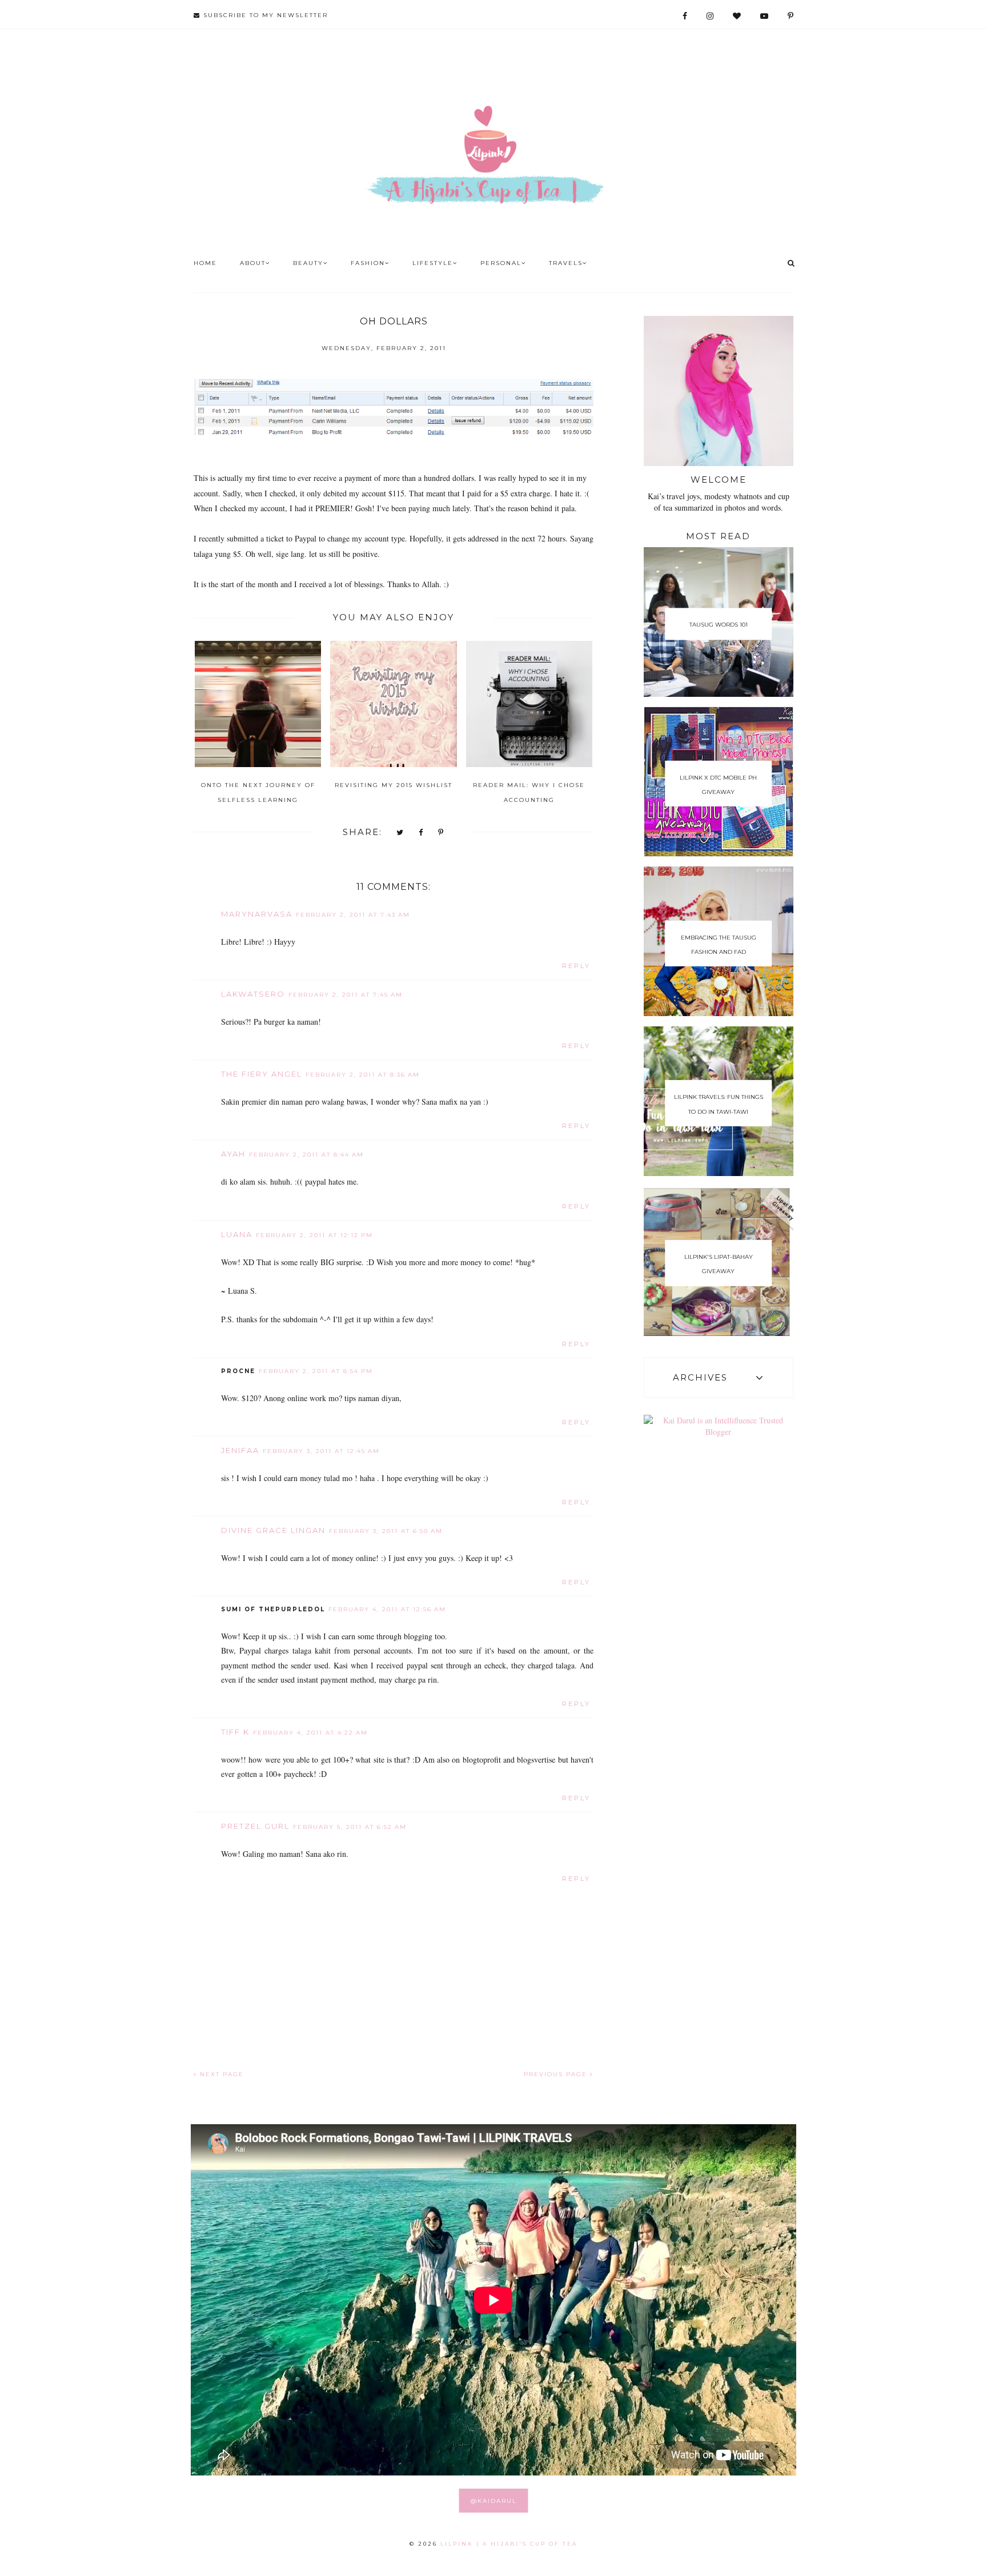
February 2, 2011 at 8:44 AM (306, 1155)
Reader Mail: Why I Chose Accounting (529, 792)
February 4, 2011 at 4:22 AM (310, 1733)
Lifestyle (433, 263)
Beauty (308, 263)
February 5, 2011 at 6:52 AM (350, 1827)
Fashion (368, 263)
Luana (237, 1234)
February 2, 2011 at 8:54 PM (316, 1371)
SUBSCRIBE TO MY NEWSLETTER (264, 15)
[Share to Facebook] (421, 833)
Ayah (233, 1154)
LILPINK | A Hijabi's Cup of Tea (509, 2544)
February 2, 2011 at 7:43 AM (353, 915)
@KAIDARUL (494, 2501)
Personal (501, 263)
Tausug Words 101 (719, 625)
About (253, 263)
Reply (576, 966)
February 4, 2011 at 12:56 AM (387, 1609)
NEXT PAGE (220, 2074)
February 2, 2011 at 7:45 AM (346, 995)
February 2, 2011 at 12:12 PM (314, 1235)
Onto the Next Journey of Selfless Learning (258, 792)
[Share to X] (400, 833)
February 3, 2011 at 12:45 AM (321, 1451)
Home (205, 263)
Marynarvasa (257, 914)
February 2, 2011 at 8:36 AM (363, 1075)
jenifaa (240, 1450)
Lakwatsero (253, 994)
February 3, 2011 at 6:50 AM (386, 1531)
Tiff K (235, 1732)
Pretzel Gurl (255, 1826)
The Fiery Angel (262, 1074)
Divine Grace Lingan (273, 1530)
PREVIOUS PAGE (557, 2074)
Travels (566, 263)
